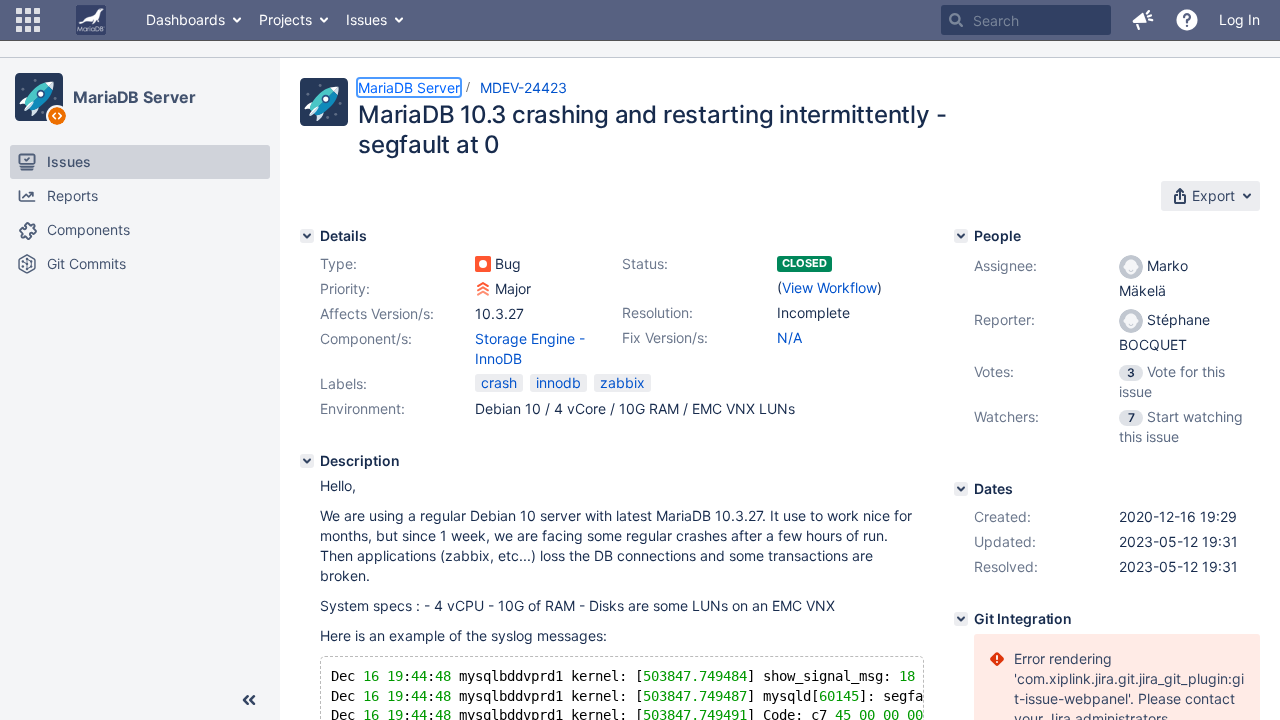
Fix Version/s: (665, 337)
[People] (961, 236)
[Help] (1187, 20)
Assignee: (1005, 265)
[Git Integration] (961, 619)
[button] (28, 20)
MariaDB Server (134, 97)
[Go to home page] (91, 20)
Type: (338, 263)
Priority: (345, 288)
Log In (1239, 19)
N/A (789, 337)
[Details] (307, 236)
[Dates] (961, 489)
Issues (366, 19)
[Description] (307, 461)
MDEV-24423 (523, 87)
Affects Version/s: (377, 313)
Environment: (362, 408)
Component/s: (366, 338)
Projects (285, 19)
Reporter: (1004, 319)
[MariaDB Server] (39, 97)
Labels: (343, 383)
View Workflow (829, 287)
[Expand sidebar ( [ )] (249, 700)
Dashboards (185, 19)
